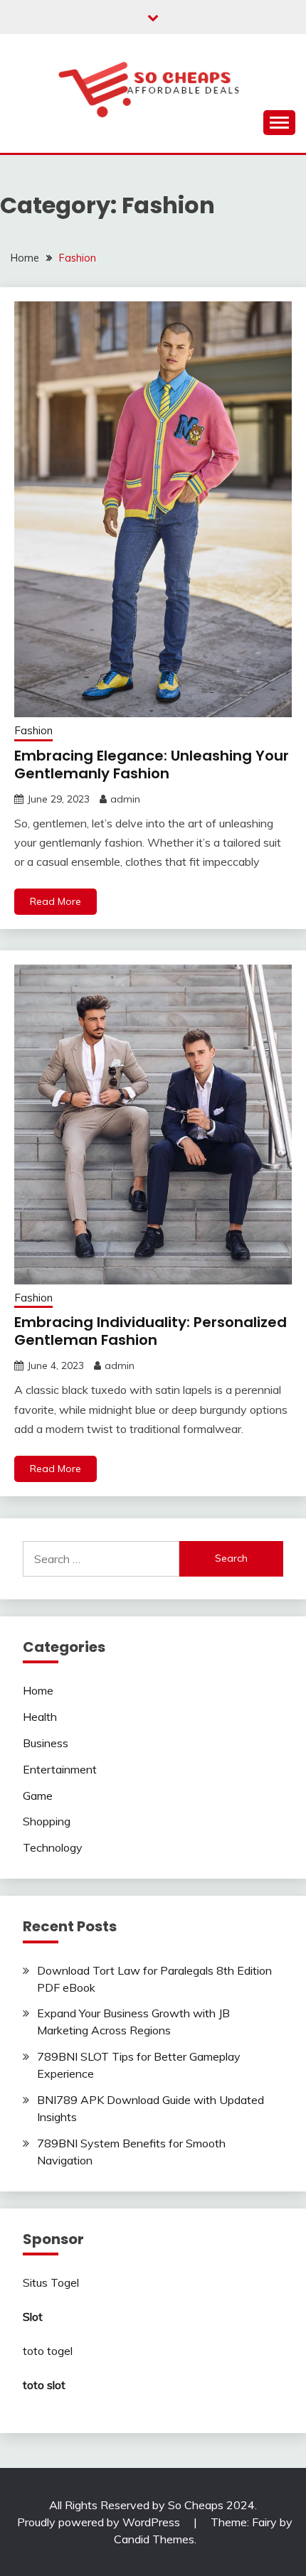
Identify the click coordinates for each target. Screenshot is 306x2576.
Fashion (33, 730)
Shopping (47, 1821)
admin (125, 799)
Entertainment (60, 1769)
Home (38, 1690)
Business (46, 1743)
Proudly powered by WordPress (100, 2522)
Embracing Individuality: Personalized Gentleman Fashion (151, 1331)
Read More (56, 901)
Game (38, 1796)
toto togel (48, 2351)
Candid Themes (154, 2539)
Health (40, 1717)
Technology (53, 1847)
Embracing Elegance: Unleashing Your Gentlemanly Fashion (152, 764)
